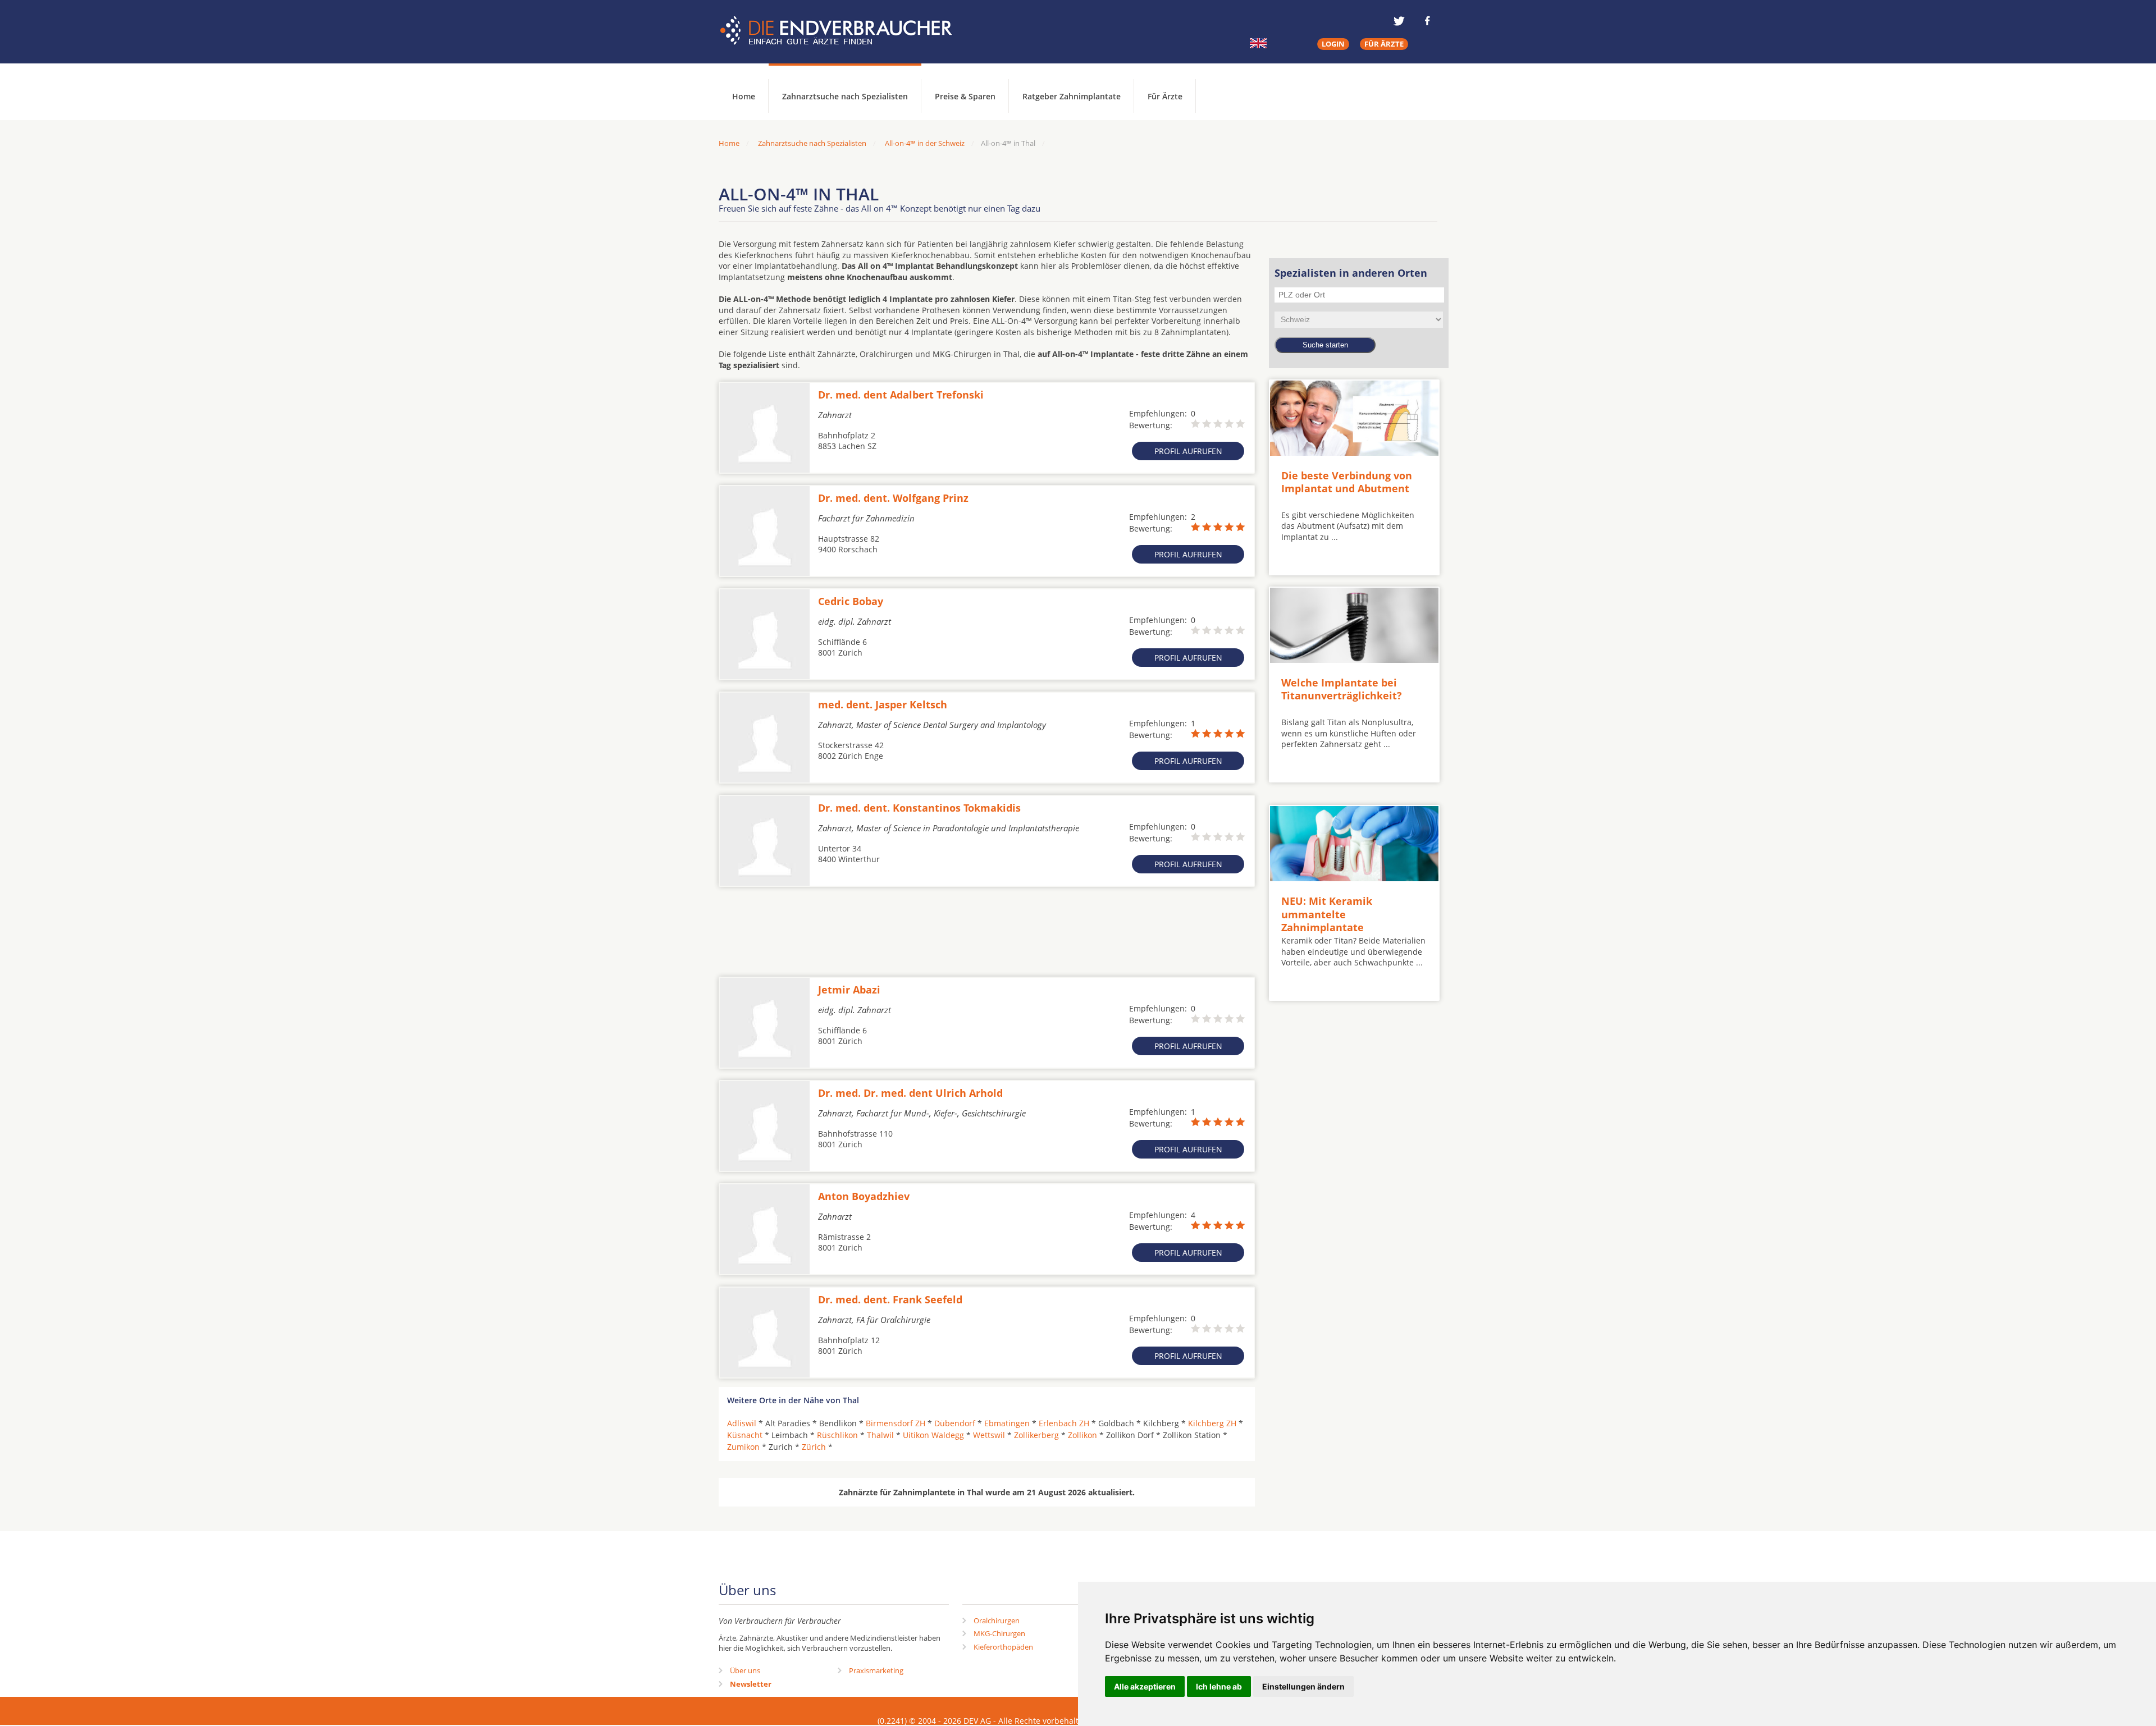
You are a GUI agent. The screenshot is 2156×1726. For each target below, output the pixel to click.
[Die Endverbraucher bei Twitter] (1399, 21)
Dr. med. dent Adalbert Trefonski (901, 395)
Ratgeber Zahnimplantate (1072, 96)
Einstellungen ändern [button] (1303, 1686)
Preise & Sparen (965, 96)
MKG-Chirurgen (999, 1633)
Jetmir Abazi (849, 990)
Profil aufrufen (1188, 451)
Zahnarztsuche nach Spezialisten (845, 96)
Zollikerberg (1036, 1435)
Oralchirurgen (997, 1620)
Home (729, 143)
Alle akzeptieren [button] (1145, 1686)
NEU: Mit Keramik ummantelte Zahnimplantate (1327, 914)
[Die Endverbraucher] (844, 31)
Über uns (745, 1670)
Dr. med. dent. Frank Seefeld (890, 1299)
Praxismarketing (876, 1670)
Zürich (814, 1447)
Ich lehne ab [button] (1219, 1686)
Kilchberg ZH (1212, 1423)
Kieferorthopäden (1003, 1647)
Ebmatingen (1007, 1423)
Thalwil (880, 1435)
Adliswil (742, 1423)
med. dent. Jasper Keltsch (883, 704)
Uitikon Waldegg (933, 1435)
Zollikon (1082, 1435)
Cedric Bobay (851, 601)
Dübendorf (955, 1423)
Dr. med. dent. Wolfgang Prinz (893, 498)
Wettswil (989, 1435)
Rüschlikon (837, 1435)
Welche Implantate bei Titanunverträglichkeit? (1342, 689)
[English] (1258, 43)
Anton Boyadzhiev (864, 1196)
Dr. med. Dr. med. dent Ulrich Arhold (910, 1093)
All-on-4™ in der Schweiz (925, 143)
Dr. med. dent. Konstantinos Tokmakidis (919, 808)
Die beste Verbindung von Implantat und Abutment (1347, 482)
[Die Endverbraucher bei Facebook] (1427, 21)
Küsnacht (745, 1435)
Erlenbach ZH (1064, 1423)
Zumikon (743, 1447)
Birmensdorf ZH (896, 1423)
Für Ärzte (1165, 96)
